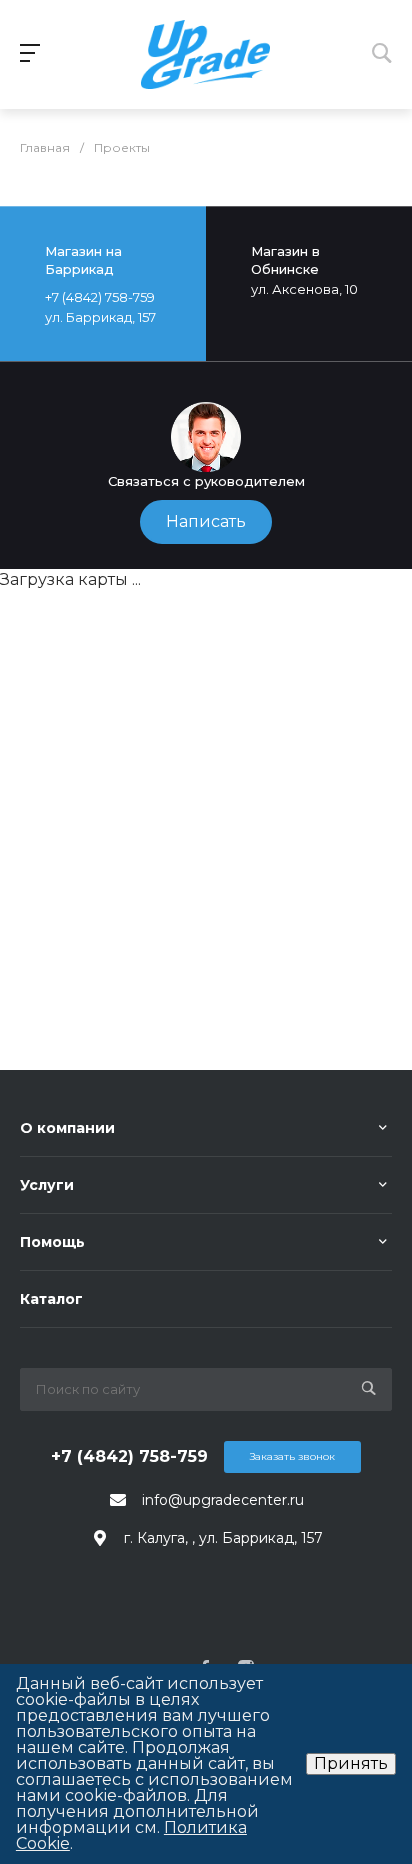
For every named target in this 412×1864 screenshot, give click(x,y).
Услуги (47, 1185)
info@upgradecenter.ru (223, 1500)
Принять (351, 1763)
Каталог (51, 1299)
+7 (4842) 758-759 (129, 1456)
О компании (67, 1128)
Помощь (52, 1242)
